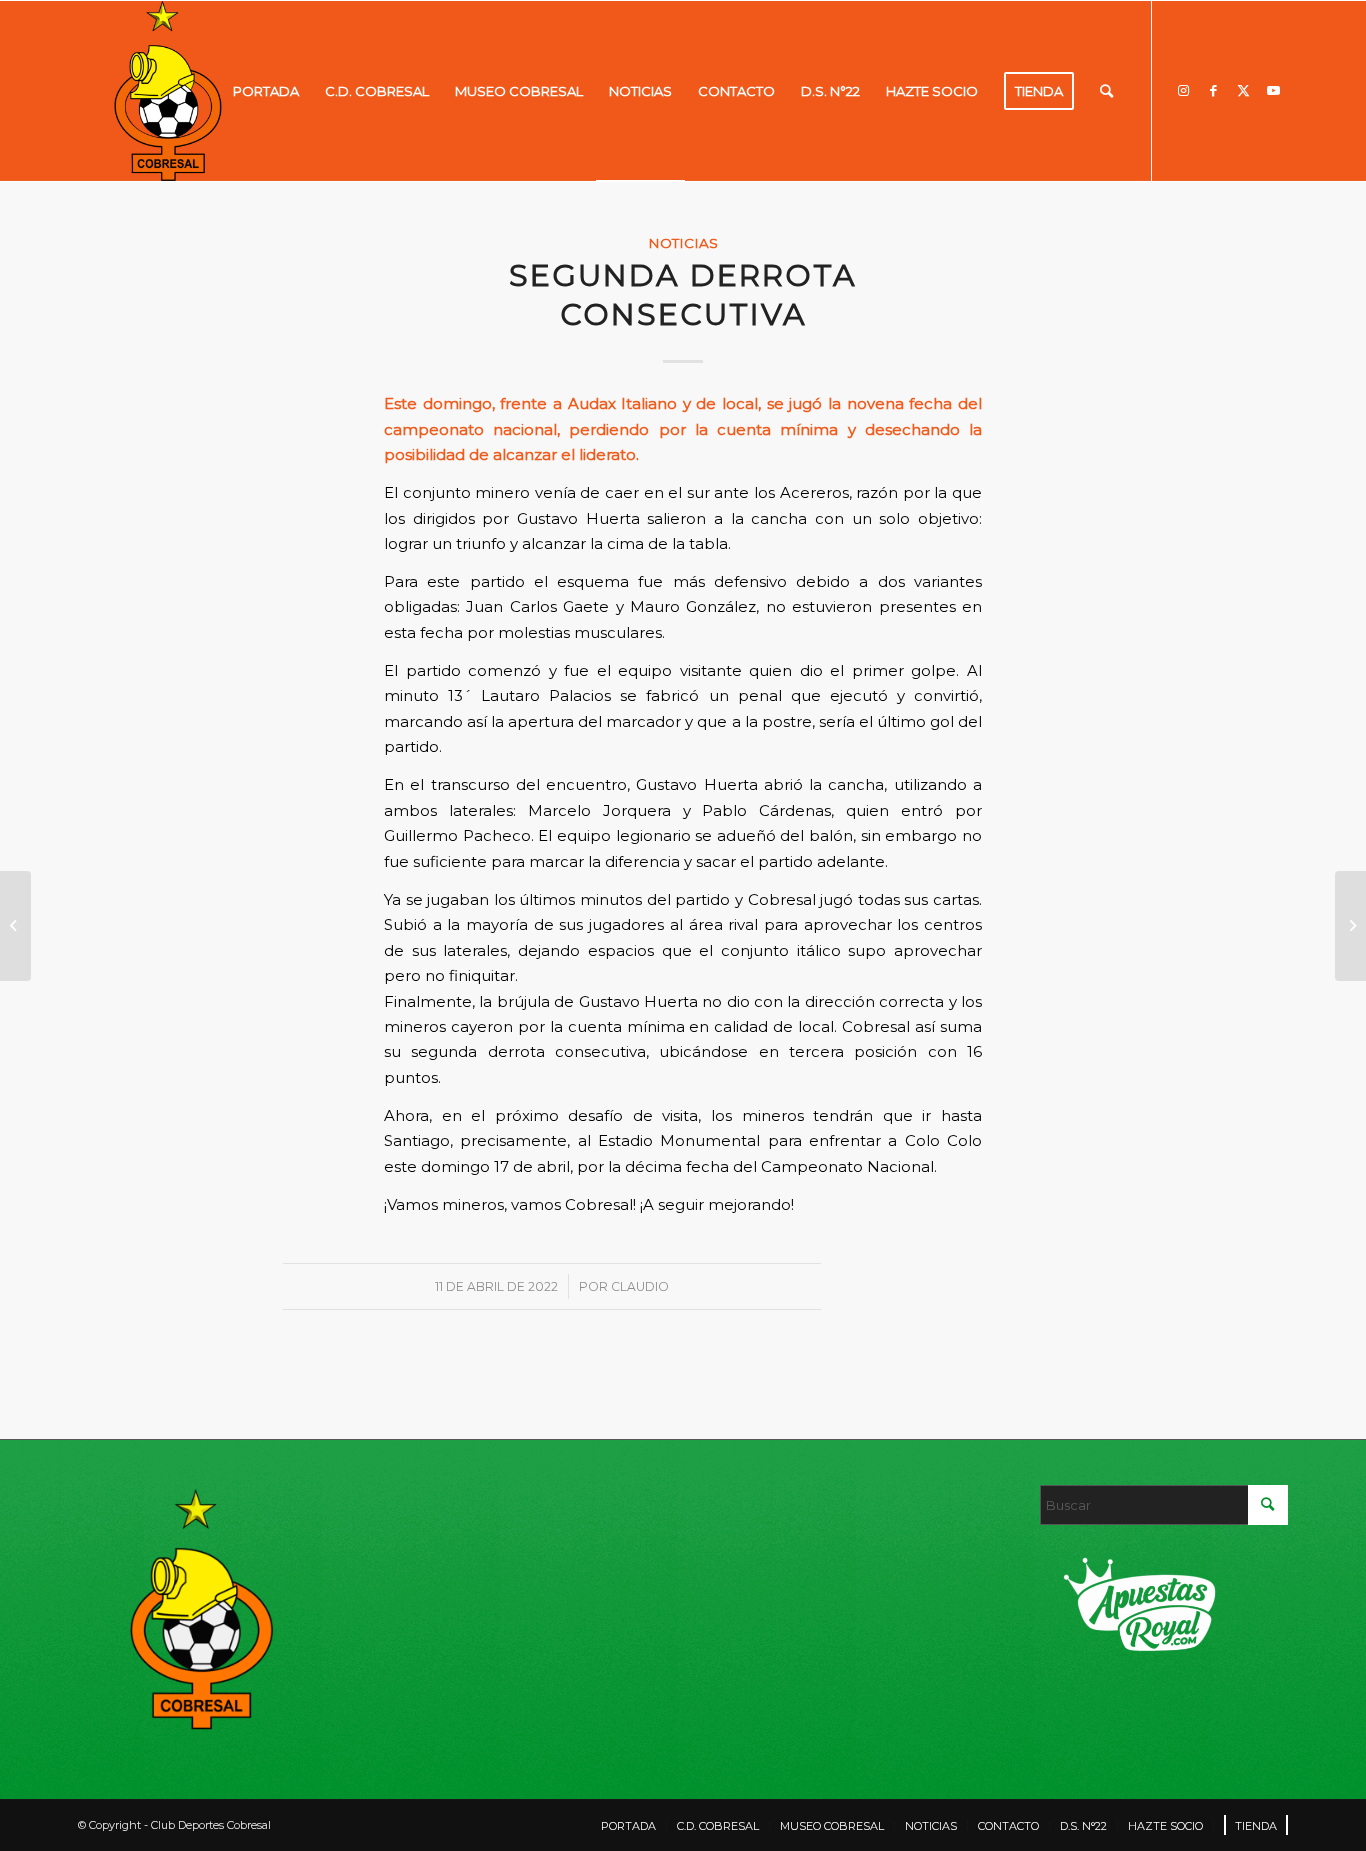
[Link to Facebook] (1213, 90)
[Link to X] (1243, 90)
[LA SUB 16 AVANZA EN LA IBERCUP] (15, 926)
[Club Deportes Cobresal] (168, 91)
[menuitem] (266, 91)
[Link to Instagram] (1183, 90)
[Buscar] (1106, 91)
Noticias (683, 243)
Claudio (640, 1286)
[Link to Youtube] (1273, 90)
